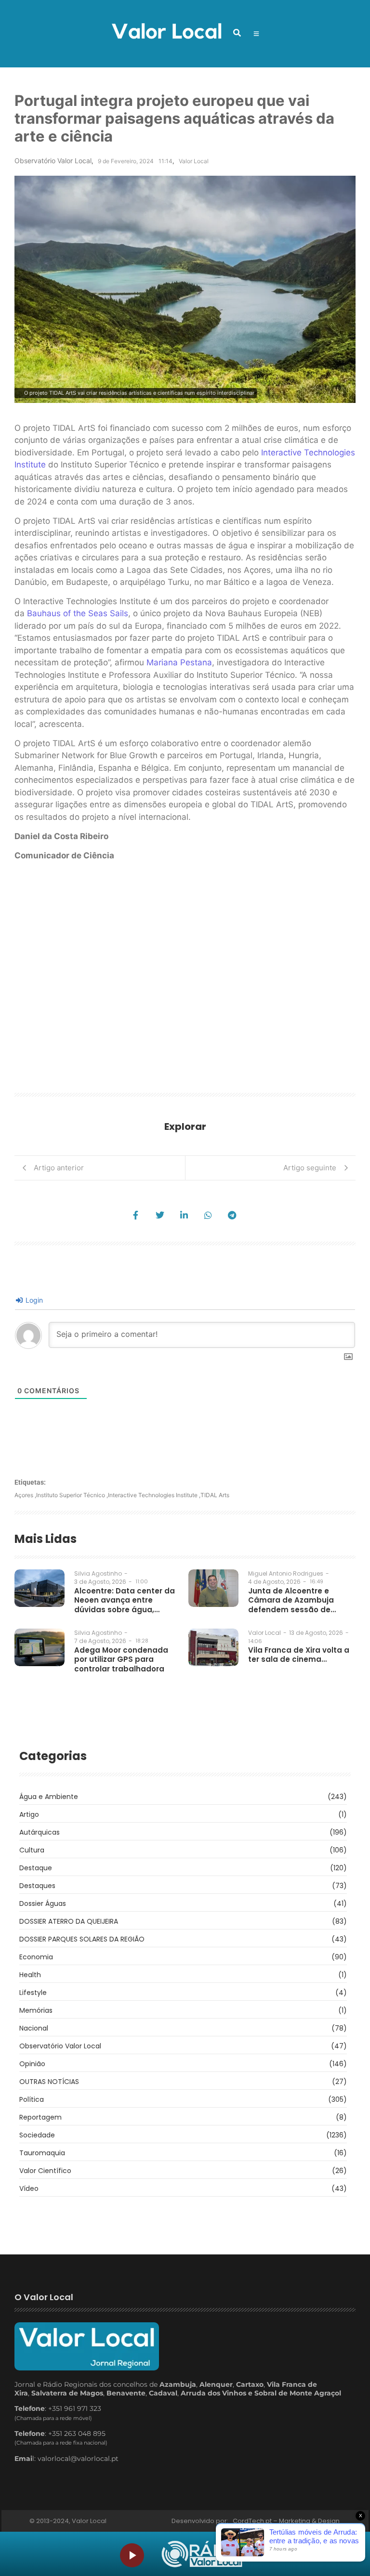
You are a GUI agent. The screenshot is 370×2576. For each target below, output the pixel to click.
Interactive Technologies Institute (154, 1495)
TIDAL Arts (215, 1495)
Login (33, 1300)
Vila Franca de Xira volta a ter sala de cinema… (299, 1655)
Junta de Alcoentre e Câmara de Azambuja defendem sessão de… (292, 1600)
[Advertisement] (185, 980)
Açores (25, 1495)
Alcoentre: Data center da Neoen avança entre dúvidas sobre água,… (125, 1600)
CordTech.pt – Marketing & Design (287, 2521)
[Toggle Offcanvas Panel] (256, 34)
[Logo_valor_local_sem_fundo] (166, 32)
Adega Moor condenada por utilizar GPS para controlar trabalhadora (121, 1660)
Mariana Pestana (179, 662)
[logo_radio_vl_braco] (202, 2554)
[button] (237, 33)
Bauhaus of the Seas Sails (78, 613)
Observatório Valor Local (53, 161)
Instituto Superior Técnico (72, 1495)
